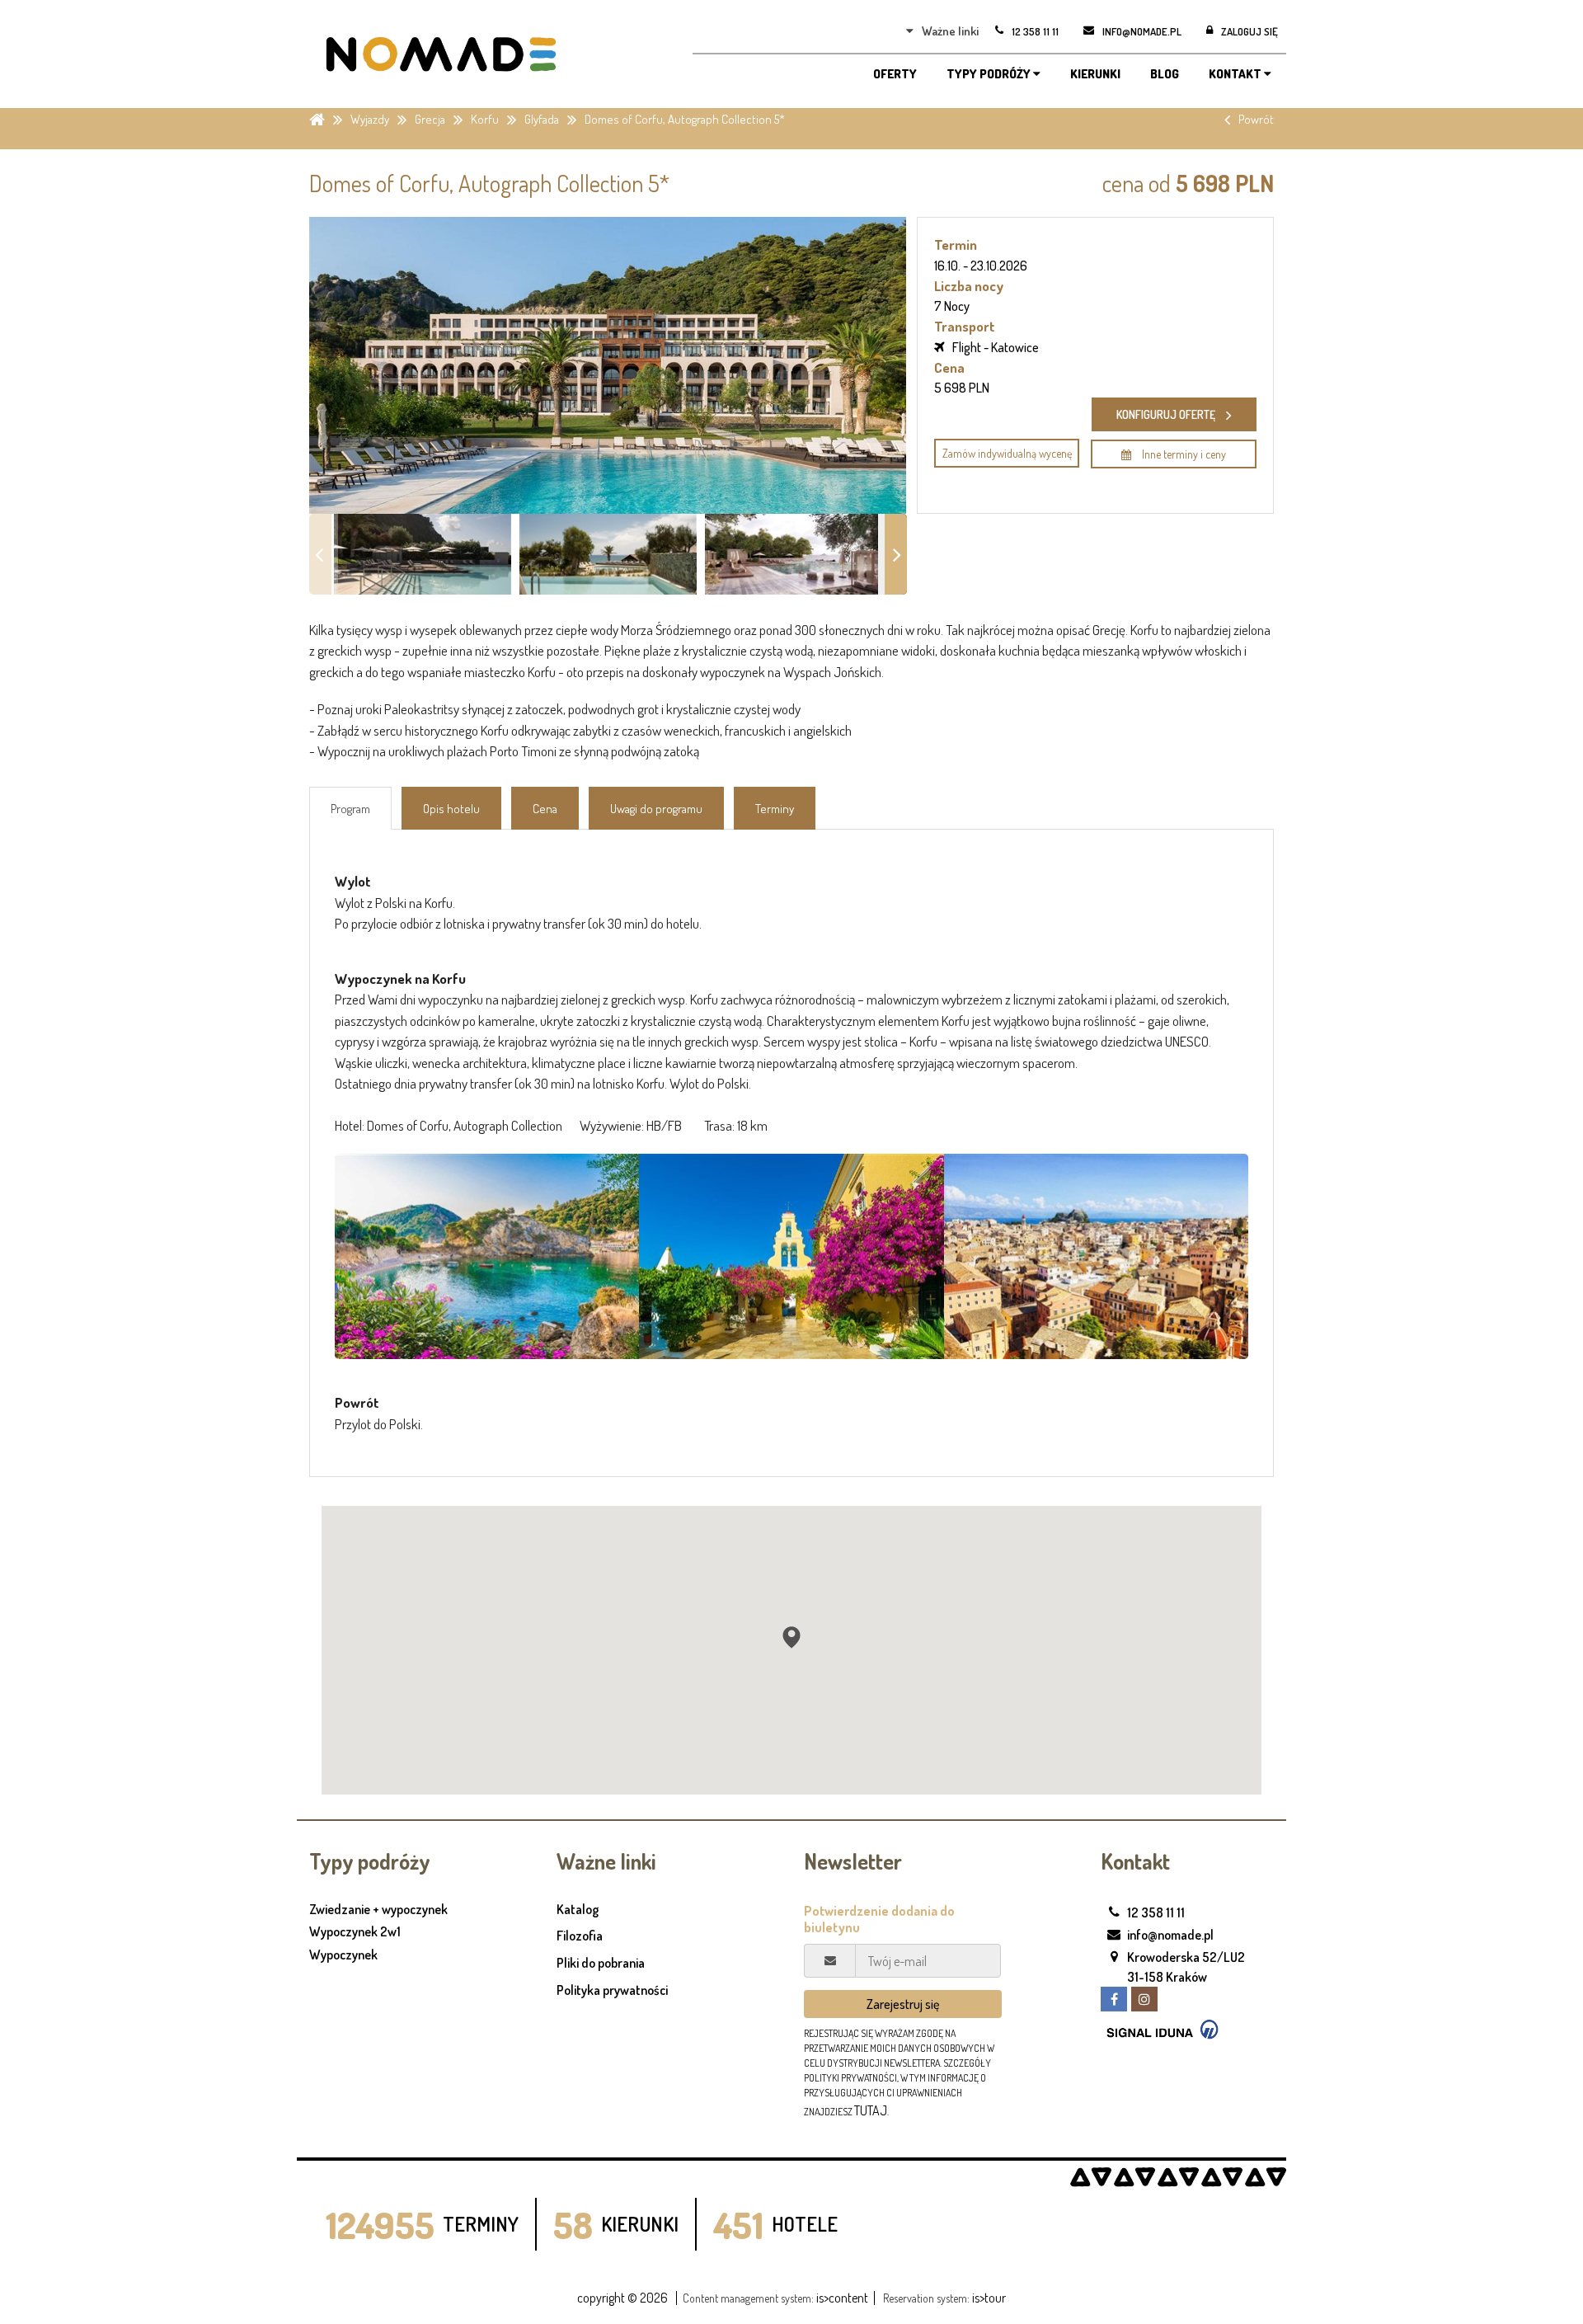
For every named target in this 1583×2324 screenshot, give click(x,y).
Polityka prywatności (612, 1990)
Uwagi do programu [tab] (656, 809)
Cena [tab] (545, 809)
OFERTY (895, 74)
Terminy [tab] (775, 809)
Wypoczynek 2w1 (355, 1932)
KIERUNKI (1095, 74)
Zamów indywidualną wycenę (1007, 453)
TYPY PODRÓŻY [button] (990, 74)
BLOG (1165, 74)
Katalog (578, 1909)
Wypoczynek (343, 1955)
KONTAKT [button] (1236, 74)
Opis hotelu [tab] (451, 809)
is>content (842, 2298)
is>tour (989, 2298)
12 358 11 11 (1156, 1912)
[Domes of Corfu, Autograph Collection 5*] (487, 1257)
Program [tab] (350, 809)
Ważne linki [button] (950, 31)
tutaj (871, 2110)
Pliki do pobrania (601, 1963)
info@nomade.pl (1170, 1935)
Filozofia (580, 1936)
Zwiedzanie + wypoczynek (378, 1910)
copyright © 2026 (622, 2298)
